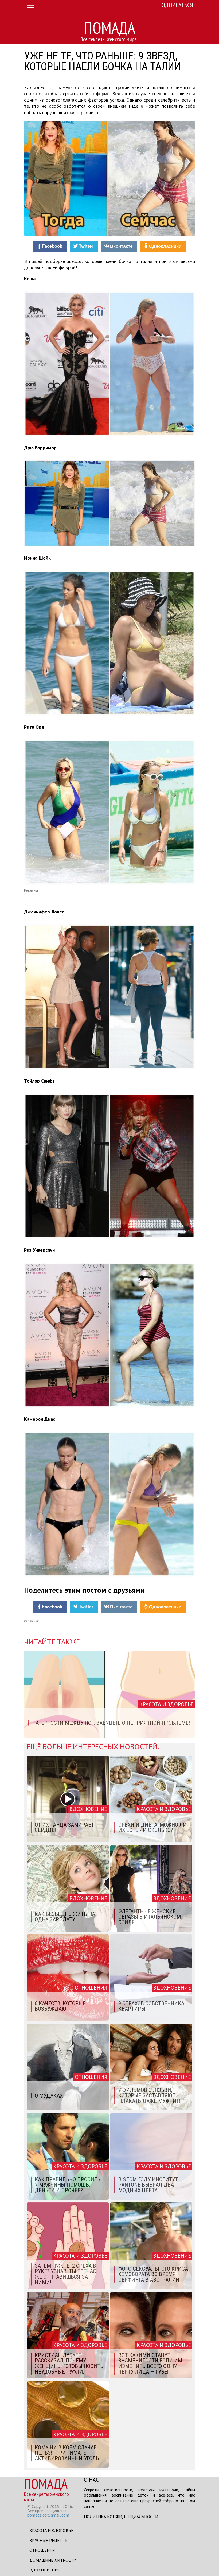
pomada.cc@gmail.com (48, 2515)
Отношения (42, 2550)
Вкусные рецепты (49, 2540)
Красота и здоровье (51, 2530)
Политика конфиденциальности (121, 2517)
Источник (31, 1621)
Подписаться (176, 5)
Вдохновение (45, 2570)
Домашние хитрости (53, 2560)
